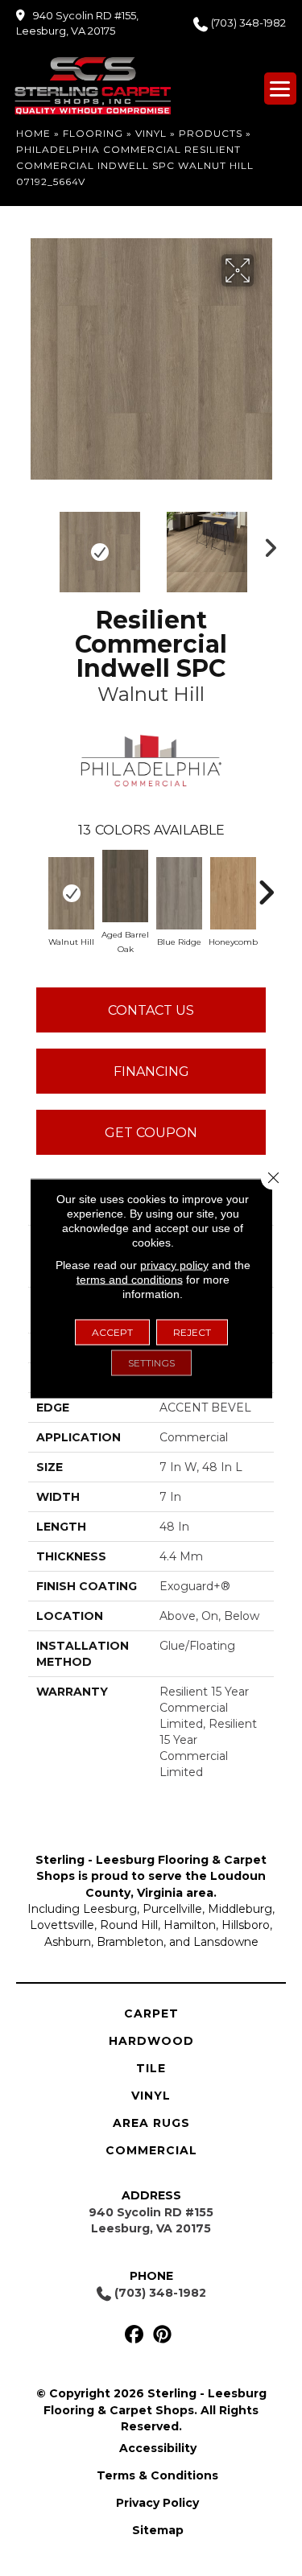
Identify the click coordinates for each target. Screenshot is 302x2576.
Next (266, 544)
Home (33, 133)
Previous (36, 544)
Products (211, 133)
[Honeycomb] (233, 893)
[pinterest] (163, 2335)
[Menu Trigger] (280, 89)
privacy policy (174, 1264)
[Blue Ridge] (179, 893)
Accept (112, 1331)
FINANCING (151, 1072)
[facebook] (135, 2335)
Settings (151, 1362)
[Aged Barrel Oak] (125, 886)
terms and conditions (130, 1279)
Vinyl (151, 133)
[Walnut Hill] (71, 893)
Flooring (93, 133)
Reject (192, 1331)
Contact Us (151, 1010)
